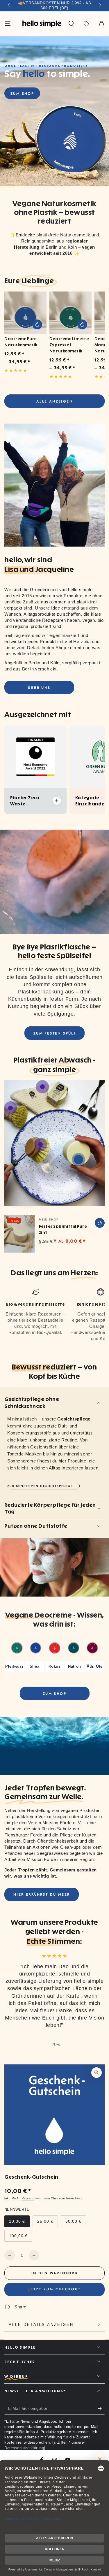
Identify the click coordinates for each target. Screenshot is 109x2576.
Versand (28, 2198)
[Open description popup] (57, 801)
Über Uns (39, 688)
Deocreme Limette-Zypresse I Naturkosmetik (70, 345)
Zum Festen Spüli (54, 1033)
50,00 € (76, 2223)
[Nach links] (9, 6)
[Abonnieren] (101, 2409)
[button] (71, 24)
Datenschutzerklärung (24, 2448)
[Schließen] (100, 2459)
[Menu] (8, 24)
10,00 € (19, 2223)
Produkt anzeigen (37, 324)
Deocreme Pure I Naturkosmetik (22, 342)
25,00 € (47, 2223)
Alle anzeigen (54, 401)
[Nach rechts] (100, 6)
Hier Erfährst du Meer (42, 1894)
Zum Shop (22, 94)
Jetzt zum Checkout (55, 2289)
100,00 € (20, 2238)
